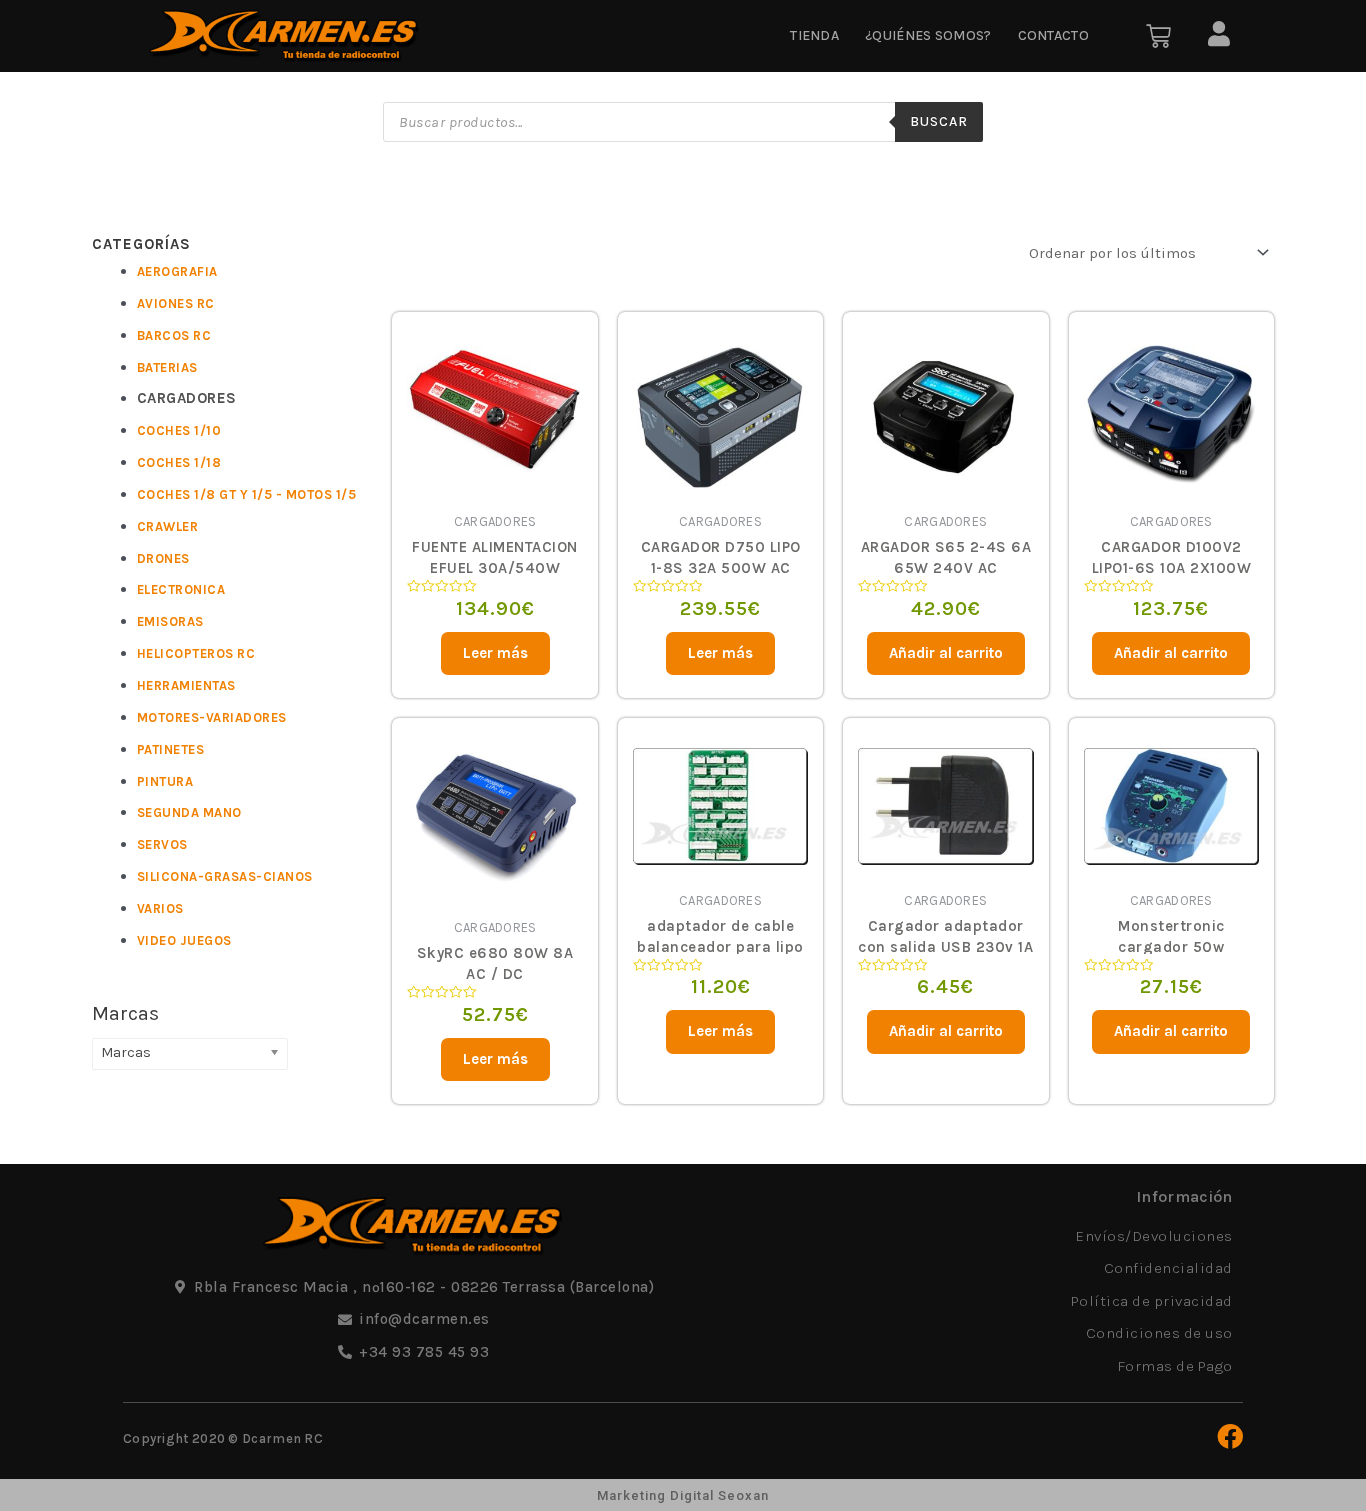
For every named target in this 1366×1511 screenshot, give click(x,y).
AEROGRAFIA (177, 271)
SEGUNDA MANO (189, 812)
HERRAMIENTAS (186, 685)
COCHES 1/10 (179, 430)
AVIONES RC (176, 303)
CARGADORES (187, 398)
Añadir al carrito (946, 653)
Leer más (495, 653)
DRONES (163, 558)
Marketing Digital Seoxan (683, 1495)
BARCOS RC (174, 335)
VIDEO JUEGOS (184, 940)
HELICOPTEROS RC (196, 653)
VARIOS (160, 908)
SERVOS (162, 844)
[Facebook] (1230, 1436)
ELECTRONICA (181, 589)
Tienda (814, 35)
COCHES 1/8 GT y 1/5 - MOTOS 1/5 (247, 494)
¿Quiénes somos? (928, 35)
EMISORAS (170, 621)
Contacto (1053, 35)
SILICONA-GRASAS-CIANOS (225, 876)
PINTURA (165, 781)
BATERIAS (167, 367)
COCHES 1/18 (179, 462)
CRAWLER (168, 526)
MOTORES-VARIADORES (212, 717)
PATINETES (171, 749)
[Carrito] (1158, 36)
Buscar (939, 121)
